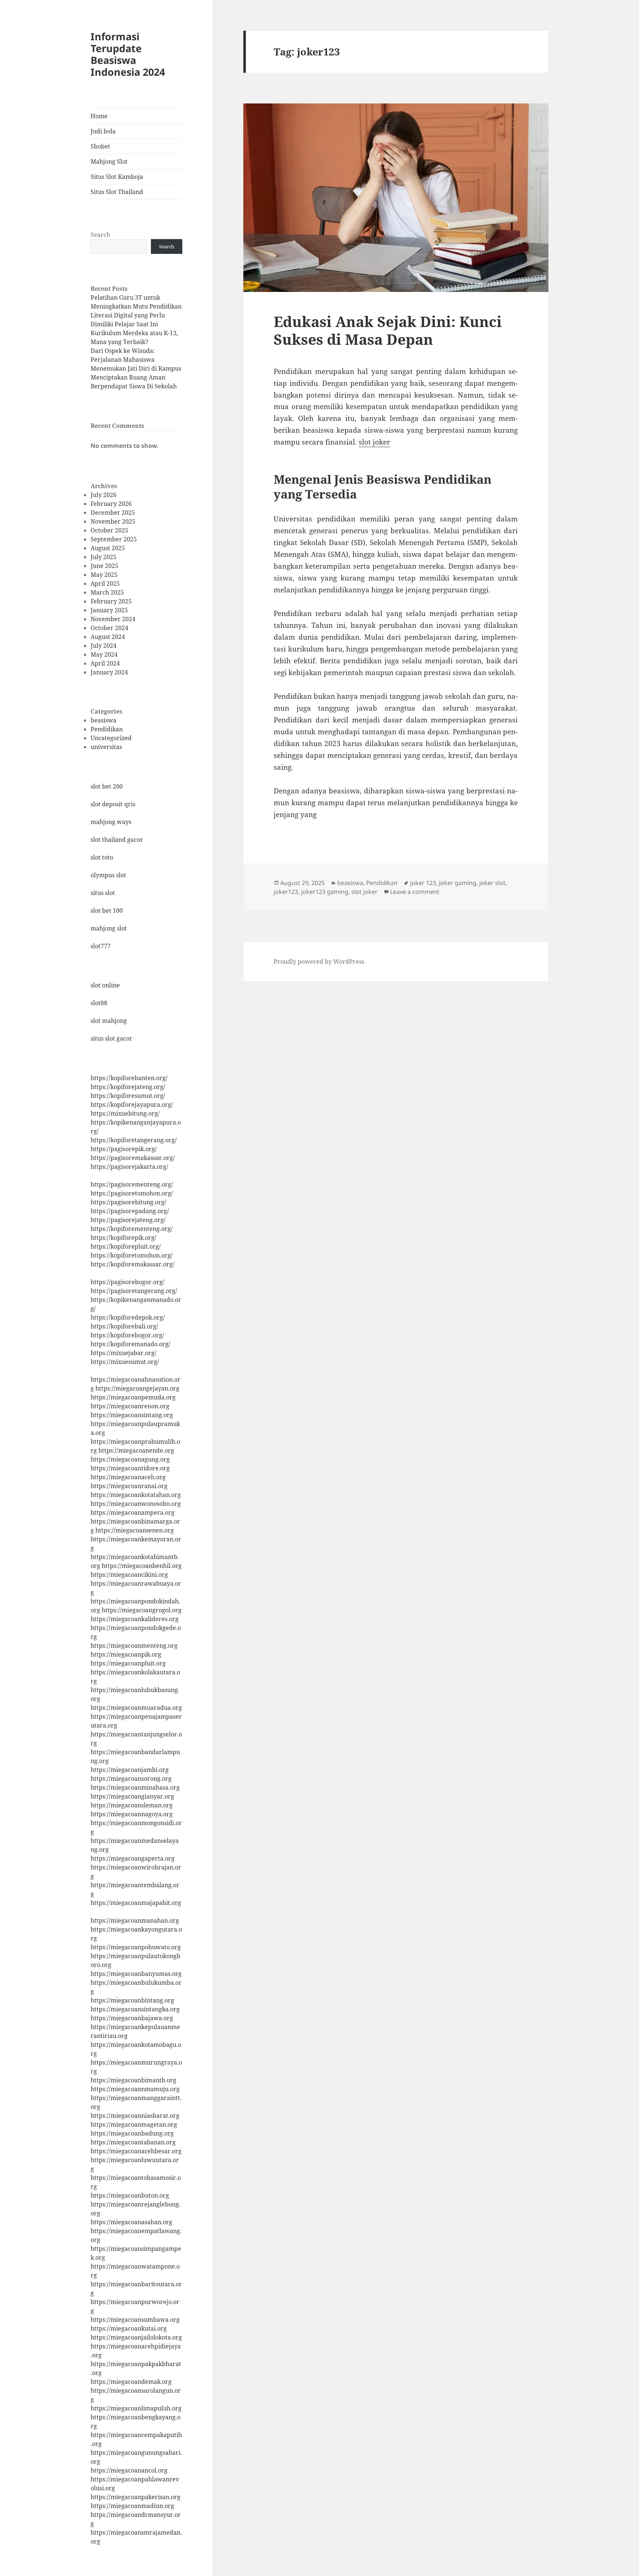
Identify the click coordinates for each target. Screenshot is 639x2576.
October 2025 (109, 530)
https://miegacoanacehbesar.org (136, 2151)
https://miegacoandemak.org (131, 2382)
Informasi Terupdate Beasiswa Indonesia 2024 (128, 54)
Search (100, 235)
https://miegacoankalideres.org (135, 1619)
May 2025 (104, 575)
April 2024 (105, 663)
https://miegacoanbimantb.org (133, 2080)
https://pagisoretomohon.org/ (132, 1193)
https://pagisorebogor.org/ (128, 1282)
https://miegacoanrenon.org (130, 1406)
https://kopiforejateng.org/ (128, 1087)
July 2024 (104, 646)
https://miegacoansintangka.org (135, 2009)
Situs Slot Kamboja (117, 177)
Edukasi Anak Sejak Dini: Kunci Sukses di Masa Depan (388, 330)
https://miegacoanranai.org (129, 1486)
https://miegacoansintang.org (132, 1415)
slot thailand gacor (117, 840)
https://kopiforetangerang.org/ (134, 1140)
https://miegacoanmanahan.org (135, 1920)
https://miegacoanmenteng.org (134, 1646)
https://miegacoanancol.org (129, 2470)
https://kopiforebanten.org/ (129, 1078)
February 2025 (111, 601)
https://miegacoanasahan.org (131, 2222)
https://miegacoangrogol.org (142, 1610)
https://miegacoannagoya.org (132, 1814)
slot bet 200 (107, 786)
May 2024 (104, 654)
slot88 (99, 1003)
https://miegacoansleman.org (132, 1805)
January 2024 (109, 672)
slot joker (374, 442)
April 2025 (105, 583)
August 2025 (108, 548)
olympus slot (108, 875)
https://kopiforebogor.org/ (127, 1335)
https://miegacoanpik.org (126, 1654)
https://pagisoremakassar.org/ (133, 1158)
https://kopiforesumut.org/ (128, 1096)
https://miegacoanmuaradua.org (136, 1708)
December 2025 (113, 513)
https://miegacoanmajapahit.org (136, 1903)
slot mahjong (109, 1021)
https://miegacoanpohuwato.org (136, 1947)
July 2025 (104, 557)
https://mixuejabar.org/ (124, 1353)
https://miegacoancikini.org (129, 1575)
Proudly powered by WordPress (319, 962)
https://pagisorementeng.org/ (132, 1184)
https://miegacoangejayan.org (137, 1388)
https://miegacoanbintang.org (132, 2000)
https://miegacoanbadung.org (132, 2133)
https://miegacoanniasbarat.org (135, 2116)
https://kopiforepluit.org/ (126, 1246)
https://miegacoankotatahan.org (136, 1495)
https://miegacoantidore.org (130, 1468)
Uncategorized (111, 738)
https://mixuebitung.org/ (125, 1113)
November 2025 (113, 521)
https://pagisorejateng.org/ (128, 1220)
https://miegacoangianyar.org (132, 1796)
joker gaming (458, 883)
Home (99, 116)
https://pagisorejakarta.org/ (129, 1167)
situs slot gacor (111, 1038)
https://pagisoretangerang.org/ (134, 1291)
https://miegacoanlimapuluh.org (136, 2408)
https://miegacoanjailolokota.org (136, 2337)
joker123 (286, 892)
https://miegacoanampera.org (133, 1512)
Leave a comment (415, 892)
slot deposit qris (113, 804)
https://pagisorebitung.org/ (129, 1202)
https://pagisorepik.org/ (124, 1149)
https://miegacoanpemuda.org (133, 1397)
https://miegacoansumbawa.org (135, 2320)
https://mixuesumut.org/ (125, 1362)
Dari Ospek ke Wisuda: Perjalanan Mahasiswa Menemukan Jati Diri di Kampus (136, 360)
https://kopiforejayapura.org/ (132, 1105)
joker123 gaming (325, 892)
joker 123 (423, 883)
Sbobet (100, 146)
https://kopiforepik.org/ (124, 1238)
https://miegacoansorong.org (131, 1779)
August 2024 (108, 637)
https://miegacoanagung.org (130, 1459)
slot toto (102, 857)
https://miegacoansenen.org (135, 1530)
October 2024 (109, 628)
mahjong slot (109, 928)
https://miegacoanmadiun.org (132, 2506)
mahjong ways (111, 822)
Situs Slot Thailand (117, 192)
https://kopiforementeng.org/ (132, 1229)
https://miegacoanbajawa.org (132, 2018)
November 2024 (113, 619)
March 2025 (107, 592)
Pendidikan (107, 729)
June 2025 (104, 566)
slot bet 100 (107, 911)
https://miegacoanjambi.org (130, 1770)
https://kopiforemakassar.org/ (133, 1264)
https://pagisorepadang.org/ (130, 1211)
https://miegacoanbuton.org (130, 2195)
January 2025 (109, 610)
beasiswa (104, 720)
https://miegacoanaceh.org (128, 1477)
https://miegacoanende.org (136, 1450)
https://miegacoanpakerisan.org (136, 2497)
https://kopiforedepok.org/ (128, 1317)
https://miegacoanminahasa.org (135, 1787)
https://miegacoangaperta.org (133, 1858)
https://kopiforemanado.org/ (131, 1344)
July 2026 (104, 495)
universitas (106, 747)
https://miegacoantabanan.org (133, 2142)
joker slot (492, 883)
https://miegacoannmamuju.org (135, 2089)
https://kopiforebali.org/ (124, 1326)
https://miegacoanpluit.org (128, 1663)
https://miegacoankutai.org (129, 2328)
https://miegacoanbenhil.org (142, 1566)
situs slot (103, 893)
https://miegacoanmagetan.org (134, 2124)
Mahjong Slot (109, 161)
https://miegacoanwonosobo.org (136, 1504)
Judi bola (103, 131)
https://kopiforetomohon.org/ (132, 1255)
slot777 (101, 946)
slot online (105, 985)
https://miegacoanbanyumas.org (136, 1974)
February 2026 (111, 504)
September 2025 (114, 539)
